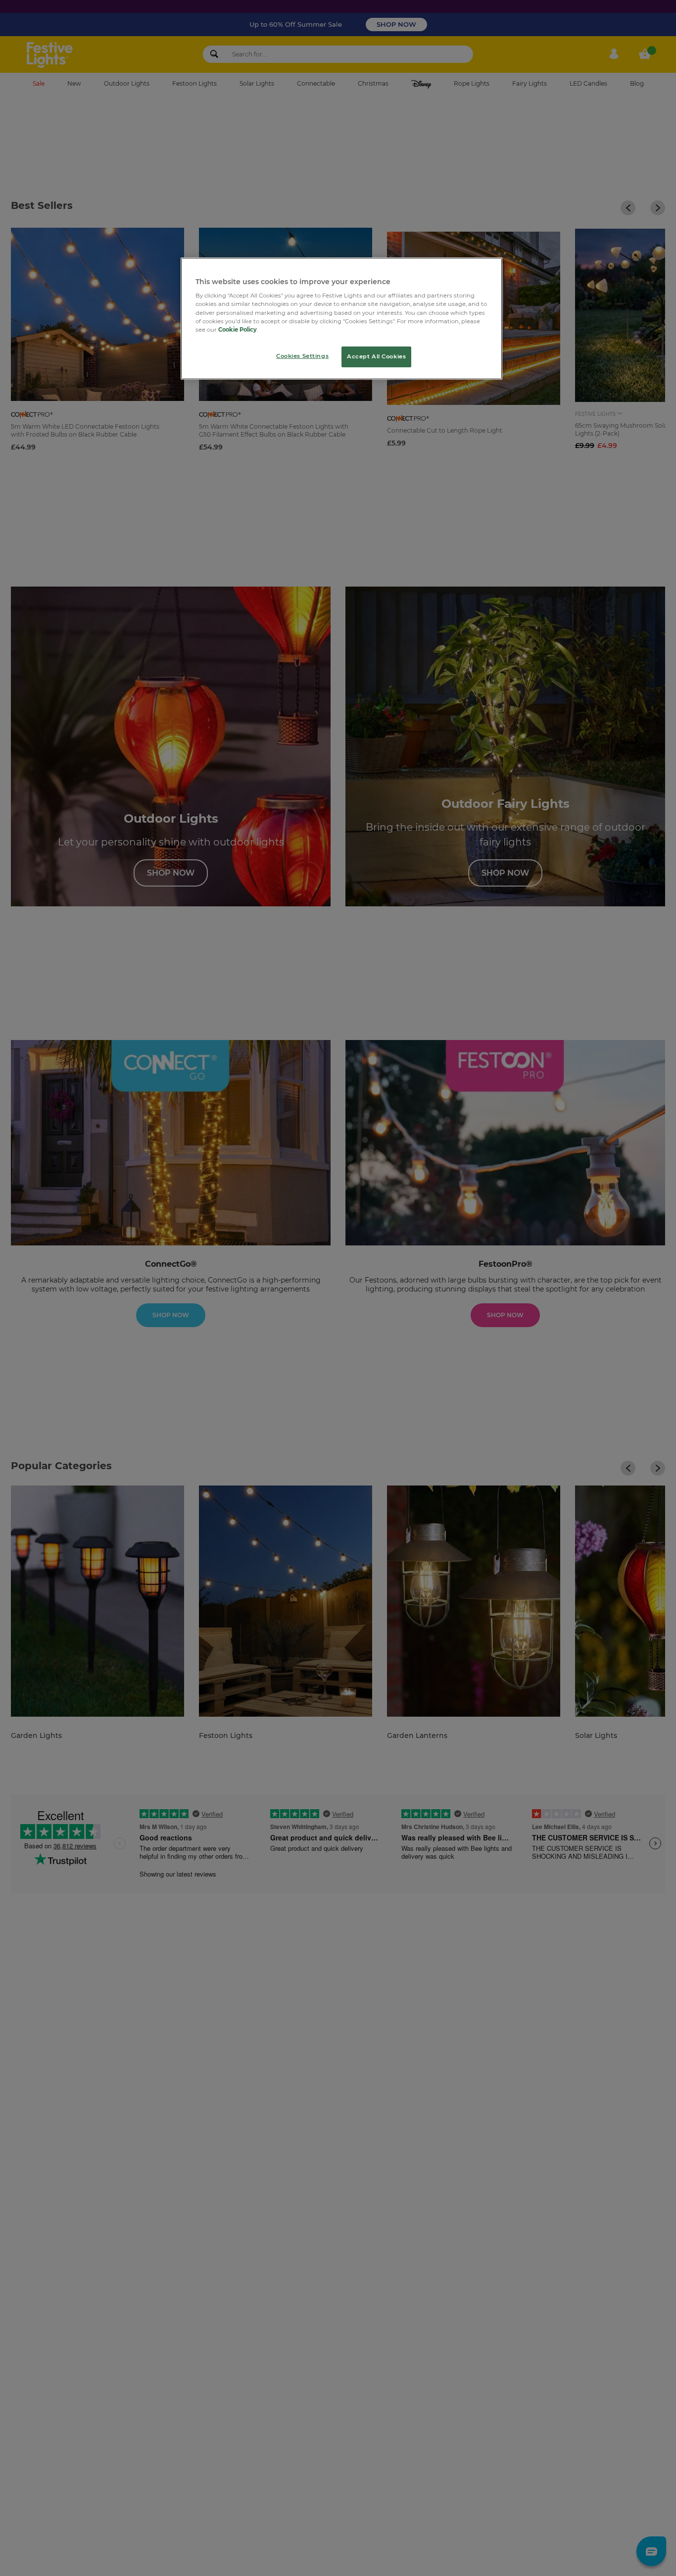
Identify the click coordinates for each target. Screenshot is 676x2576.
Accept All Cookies (376, 356)
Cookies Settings (302, 356)
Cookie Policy (238, 330)
